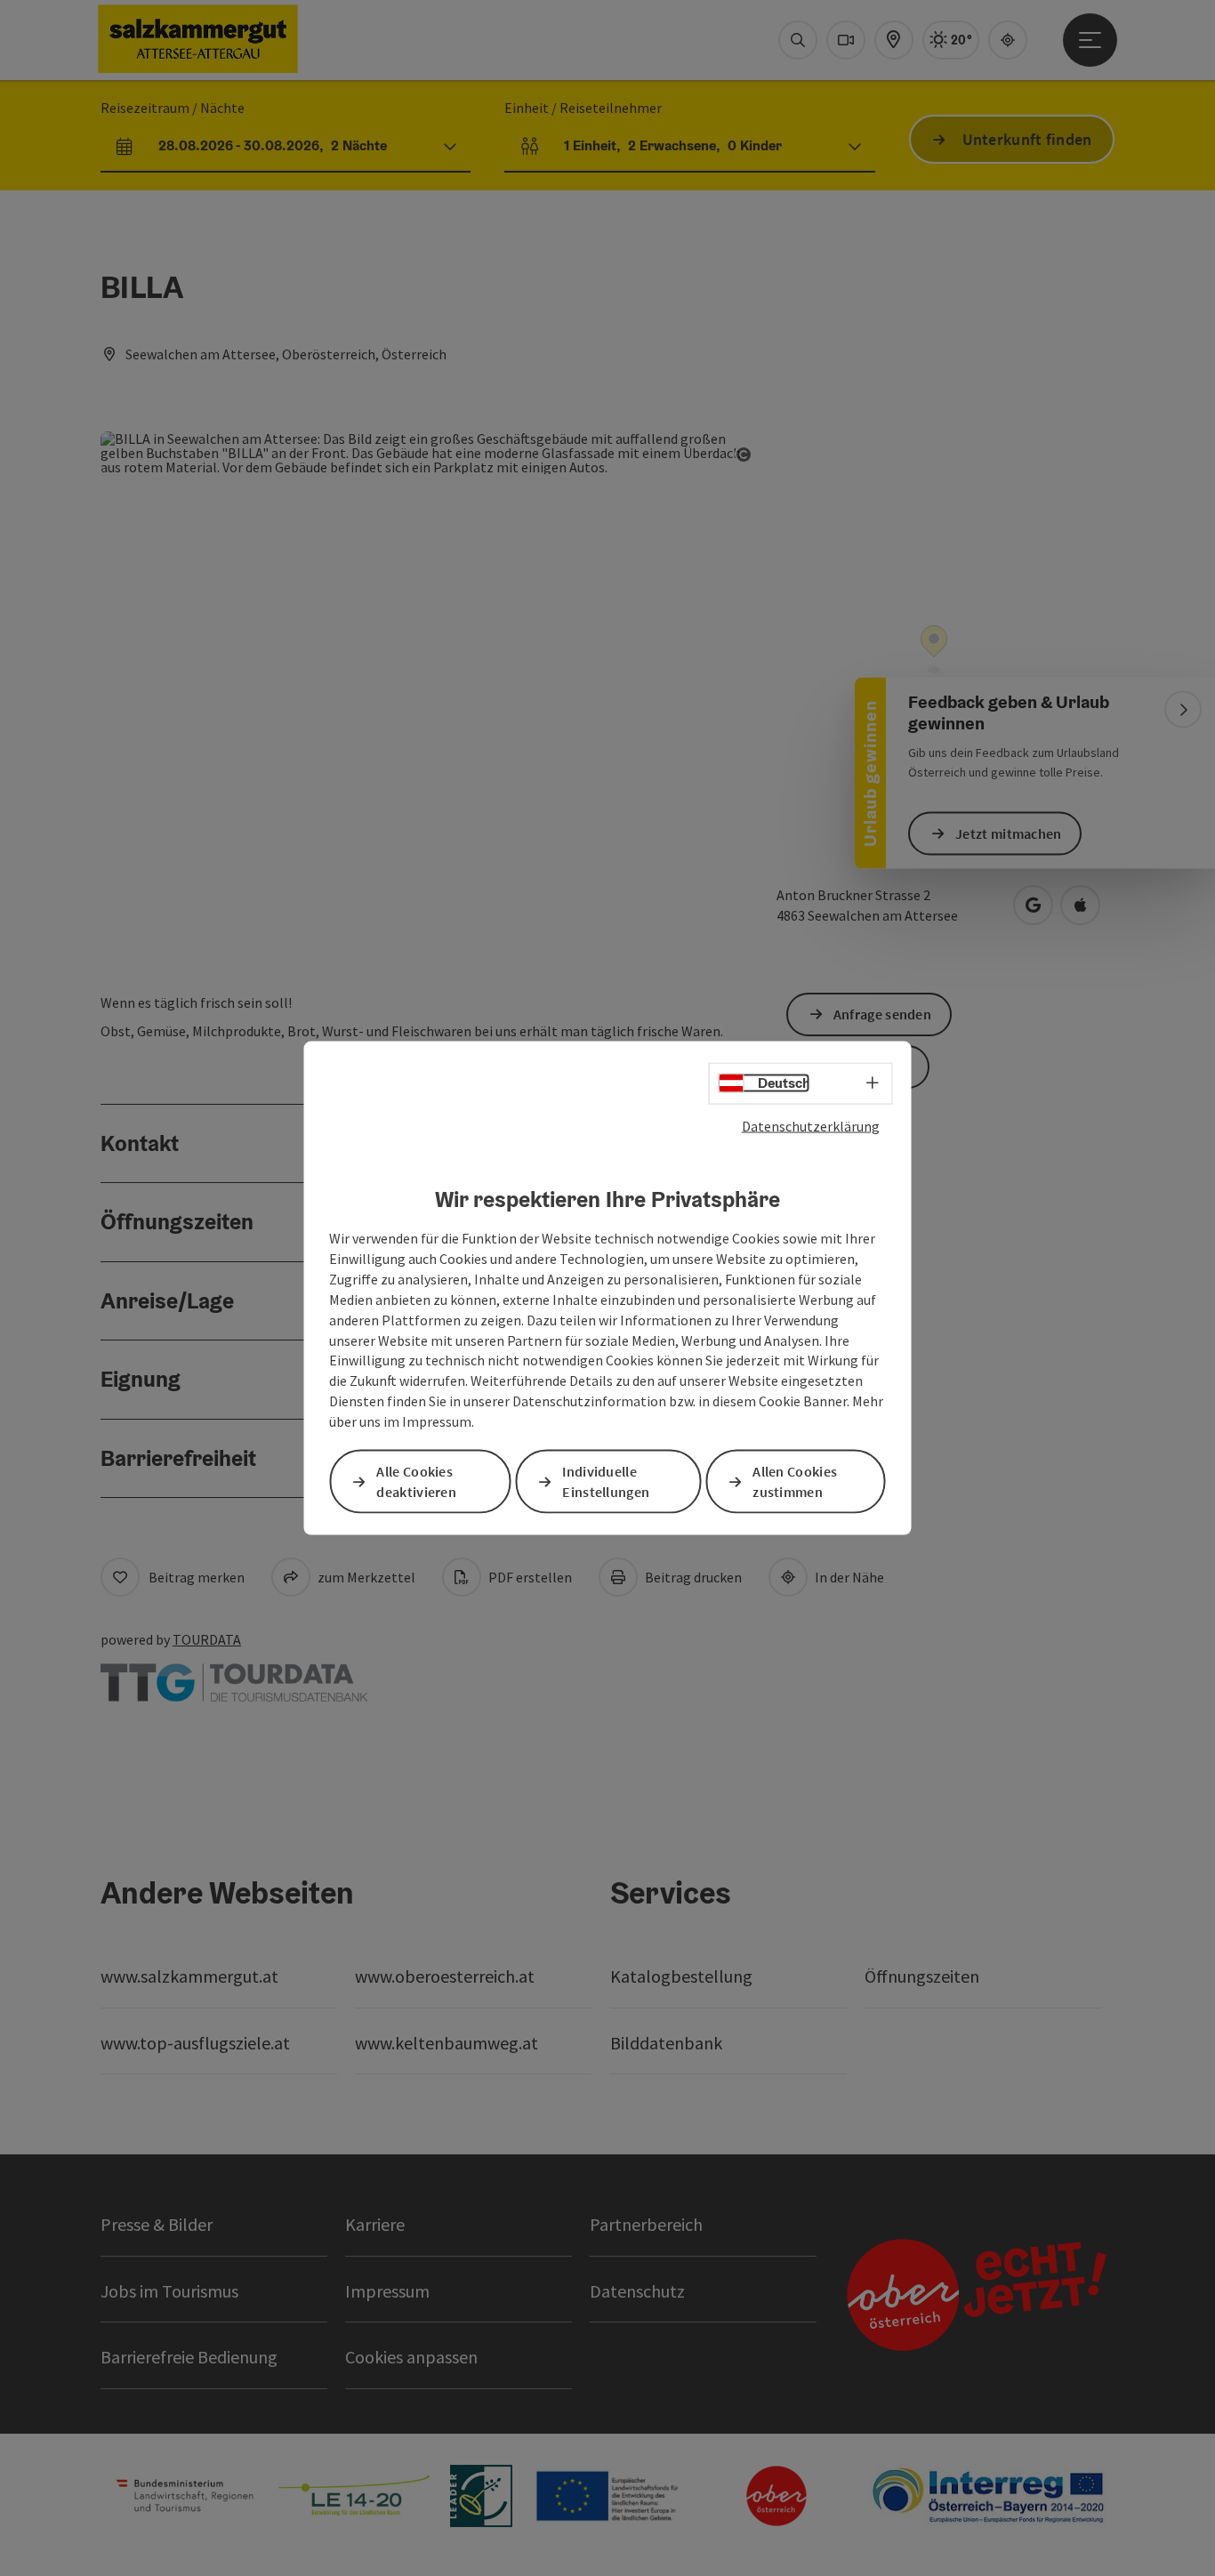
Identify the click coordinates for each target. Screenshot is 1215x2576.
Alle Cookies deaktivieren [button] (416, 1481)
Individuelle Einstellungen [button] (606, 1481)
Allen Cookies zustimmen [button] (795, 1481)
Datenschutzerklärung (811, 1126)
